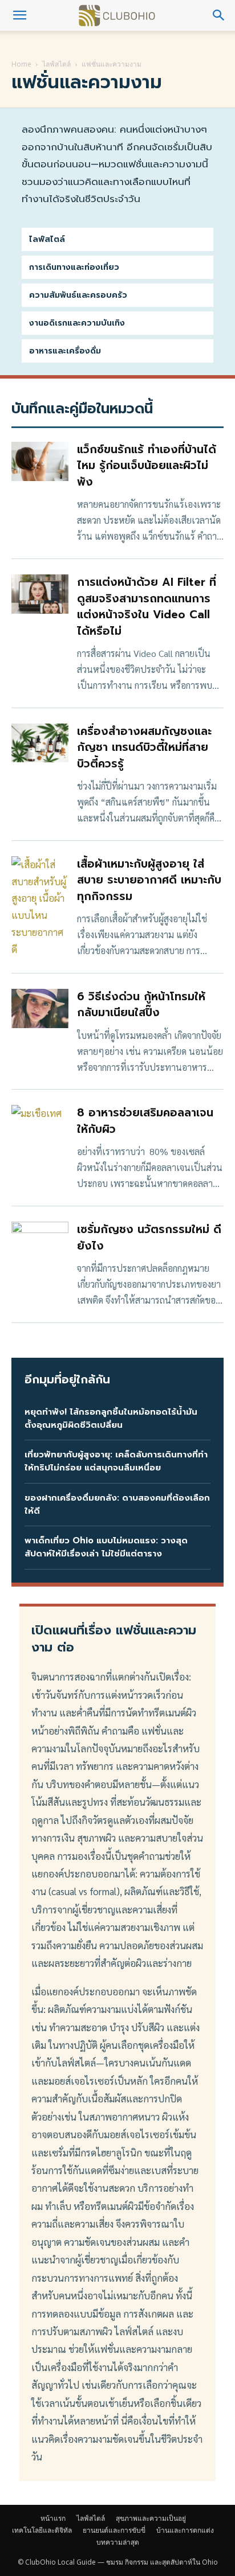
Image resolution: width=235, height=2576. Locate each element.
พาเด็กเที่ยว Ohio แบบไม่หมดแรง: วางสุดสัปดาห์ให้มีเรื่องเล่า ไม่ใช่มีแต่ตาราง (106, 1547)
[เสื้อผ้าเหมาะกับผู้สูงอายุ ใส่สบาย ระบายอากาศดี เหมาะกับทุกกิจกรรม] (40, 907)
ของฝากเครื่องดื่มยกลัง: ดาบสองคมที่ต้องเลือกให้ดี (117, 1504)
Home (21, 64)
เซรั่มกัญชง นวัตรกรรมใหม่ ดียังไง (149, 1238)
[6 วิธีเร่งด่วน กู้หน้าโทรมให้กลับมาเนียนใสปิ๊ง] (40, 1008)
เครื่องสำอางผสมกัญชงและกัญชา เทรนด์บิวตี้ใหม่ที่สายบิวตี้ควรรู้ (144, 747)
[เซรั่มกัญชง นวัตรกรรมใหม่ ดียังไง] (40, 1241)
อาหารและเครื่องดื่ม (65, 351)
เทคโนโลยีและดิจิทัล (42, 2530)
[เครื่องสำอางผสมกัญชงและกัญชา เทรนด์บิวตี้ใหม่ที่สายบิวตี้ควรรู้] (40, 743)
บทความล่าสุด (118, 2542)
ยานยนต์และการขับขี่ (114, 2530)
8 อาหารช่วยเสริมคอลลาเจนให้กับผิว (145, 1121)
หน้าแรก (53, 2518)
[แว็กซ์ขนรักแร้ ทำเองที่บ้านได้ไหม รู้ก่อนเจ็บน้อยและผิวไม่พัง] (40, 461)
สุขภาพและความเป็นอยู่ (151, 2518)
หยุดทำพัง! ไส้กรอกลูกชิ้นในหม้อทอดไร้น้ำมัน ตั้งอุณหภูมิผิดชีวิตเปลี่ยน (111, 1418)
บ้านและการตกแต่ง (185, 2530)
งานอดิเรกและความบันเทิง (77, 323)
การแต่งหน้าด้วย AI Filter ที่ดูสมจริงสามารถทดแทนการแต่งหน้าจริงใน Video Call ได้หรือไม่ (147, 607)
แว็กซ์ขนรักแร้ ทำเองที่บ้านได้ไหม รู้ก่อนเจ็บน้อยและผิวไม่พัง (147, 466)
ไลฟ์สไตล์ (56, 64)
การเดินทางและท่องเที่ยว (74, 267)
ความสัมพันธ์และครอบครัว (78, 295)
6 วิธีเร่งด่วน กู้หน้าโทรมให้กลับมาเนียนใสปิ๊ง (141, 1005)
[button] (19, 15)
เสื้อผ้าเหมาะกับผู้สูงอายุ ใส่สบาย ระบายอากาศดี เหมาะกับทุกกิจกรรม (149, 880)
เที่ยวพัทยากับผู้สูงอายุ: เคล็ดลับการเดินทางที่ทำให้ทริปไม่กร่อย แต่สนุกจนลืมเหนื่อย (116, 1461)
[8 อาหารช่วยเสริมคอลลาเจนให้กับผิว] (40, 1125)
